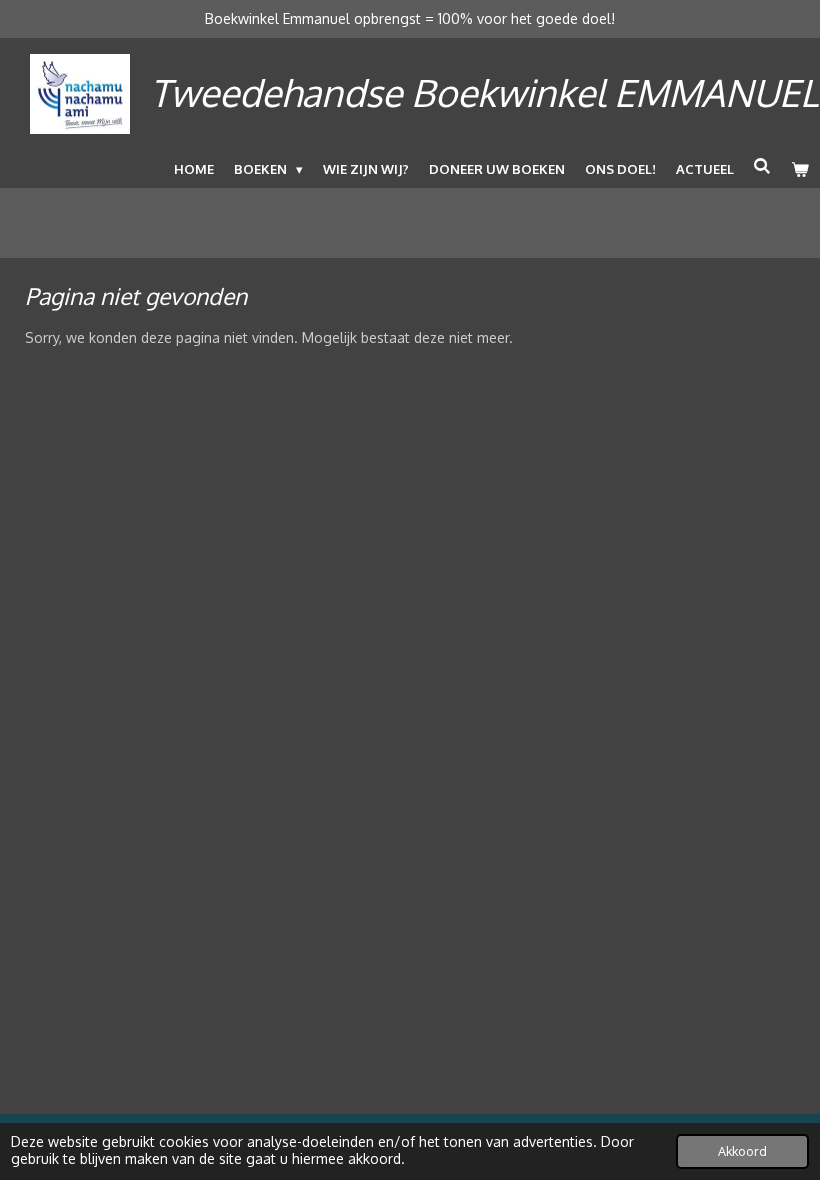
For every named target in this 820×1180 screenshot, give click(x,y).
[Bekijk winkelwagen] (801, 169)
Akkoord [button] (742, 1151)
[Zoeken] (763, 166)
